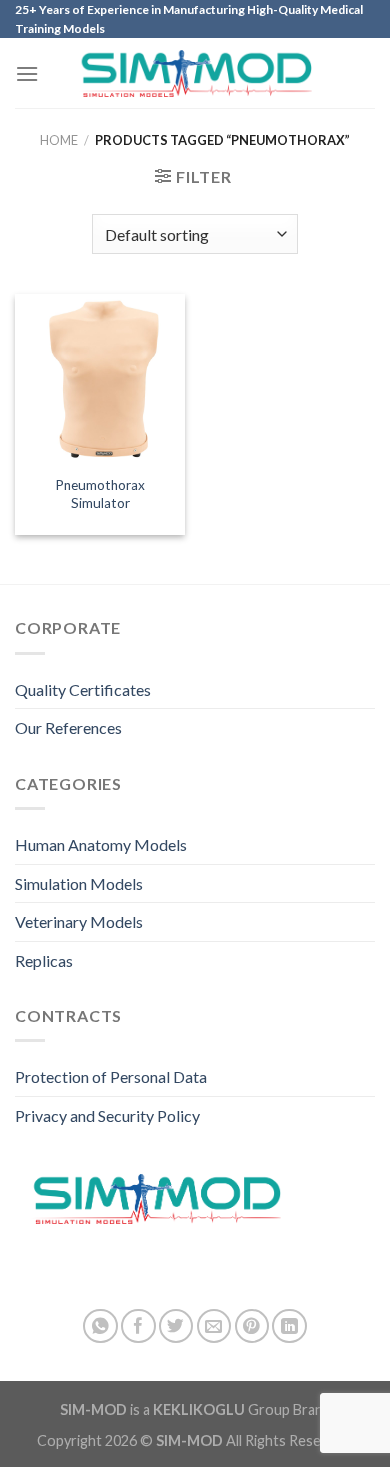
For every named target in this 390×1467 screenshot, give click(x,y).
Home (59, 140)
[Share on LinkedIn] (289, 1326)
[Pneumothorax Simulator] (100, 379)
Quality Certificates (83, 689)
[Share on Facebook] (138, 1326)
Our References (68, 727)
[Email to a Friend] (214, 1326)
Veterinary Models (79, 921)
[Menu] (27, 73)
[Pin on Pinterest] (252, 1326)
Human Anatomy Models (101, 844)
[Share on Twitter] (176, 1326)
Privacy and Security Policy (107, 1115)
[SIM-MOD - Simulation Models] (195, 73)
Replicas (44, 960)
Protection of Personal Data (111, 1076)
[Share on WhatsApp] (100, 1326)
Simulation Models (79, 883)
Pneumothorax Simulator (100, 494)
